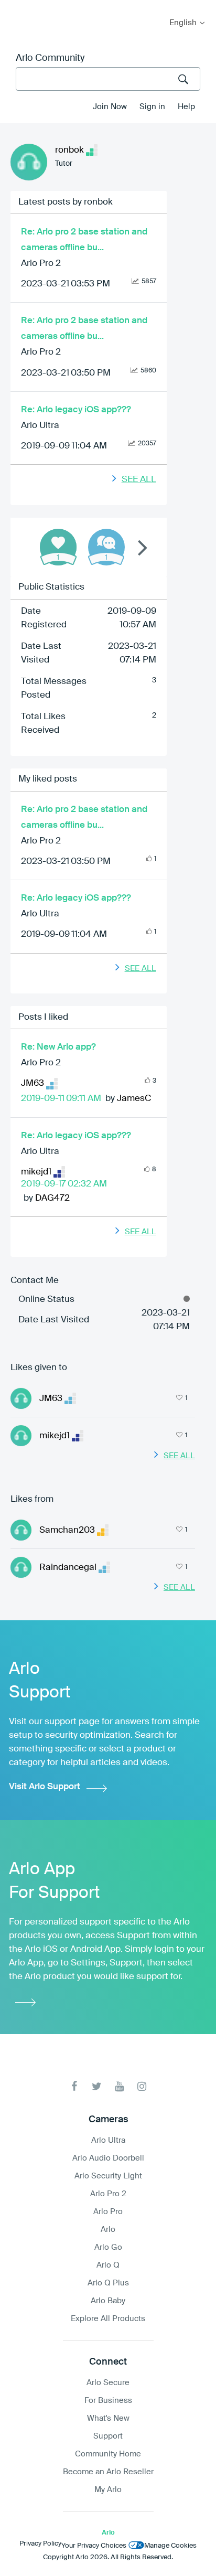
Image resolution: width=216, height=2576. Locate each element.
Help (186, 107)
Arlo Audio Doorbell (108, 2158)
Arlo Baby (108, 2301)
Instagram (142, 2086)
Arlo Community (50, 58)
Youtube (119, 2086)
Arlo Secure (108, 2383)
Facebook (74, 2086)
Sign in (152, 107)
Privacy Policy (40, 2544)
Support (108, 2436)
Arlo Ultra (40, 426)
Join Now (110, 107)
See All (139, 480)
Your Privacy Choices (94, 2546)
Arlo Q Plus (108, 2283)
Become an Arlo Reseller (108, 2472)
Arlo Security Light (108, 2176)
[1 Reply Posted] (106, 547)
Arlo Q (108, 2265)
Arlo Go (108, 2247)
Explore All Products (108, 2319)
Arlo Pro (108, 2212)
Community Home (108, 2454)
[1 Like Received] (58, 547)
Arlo (108, 2230)
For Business (108, 2401)
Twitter (97, 2086)
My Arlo (15, 7)
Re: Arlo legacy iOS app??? (76, 410)
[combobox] (108, 79)
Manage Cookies (170, 2546)
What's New (108, 2418)
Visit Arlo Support (45, 1787)
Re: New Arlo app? (58, 1047)
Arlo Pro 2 (41, 264)
